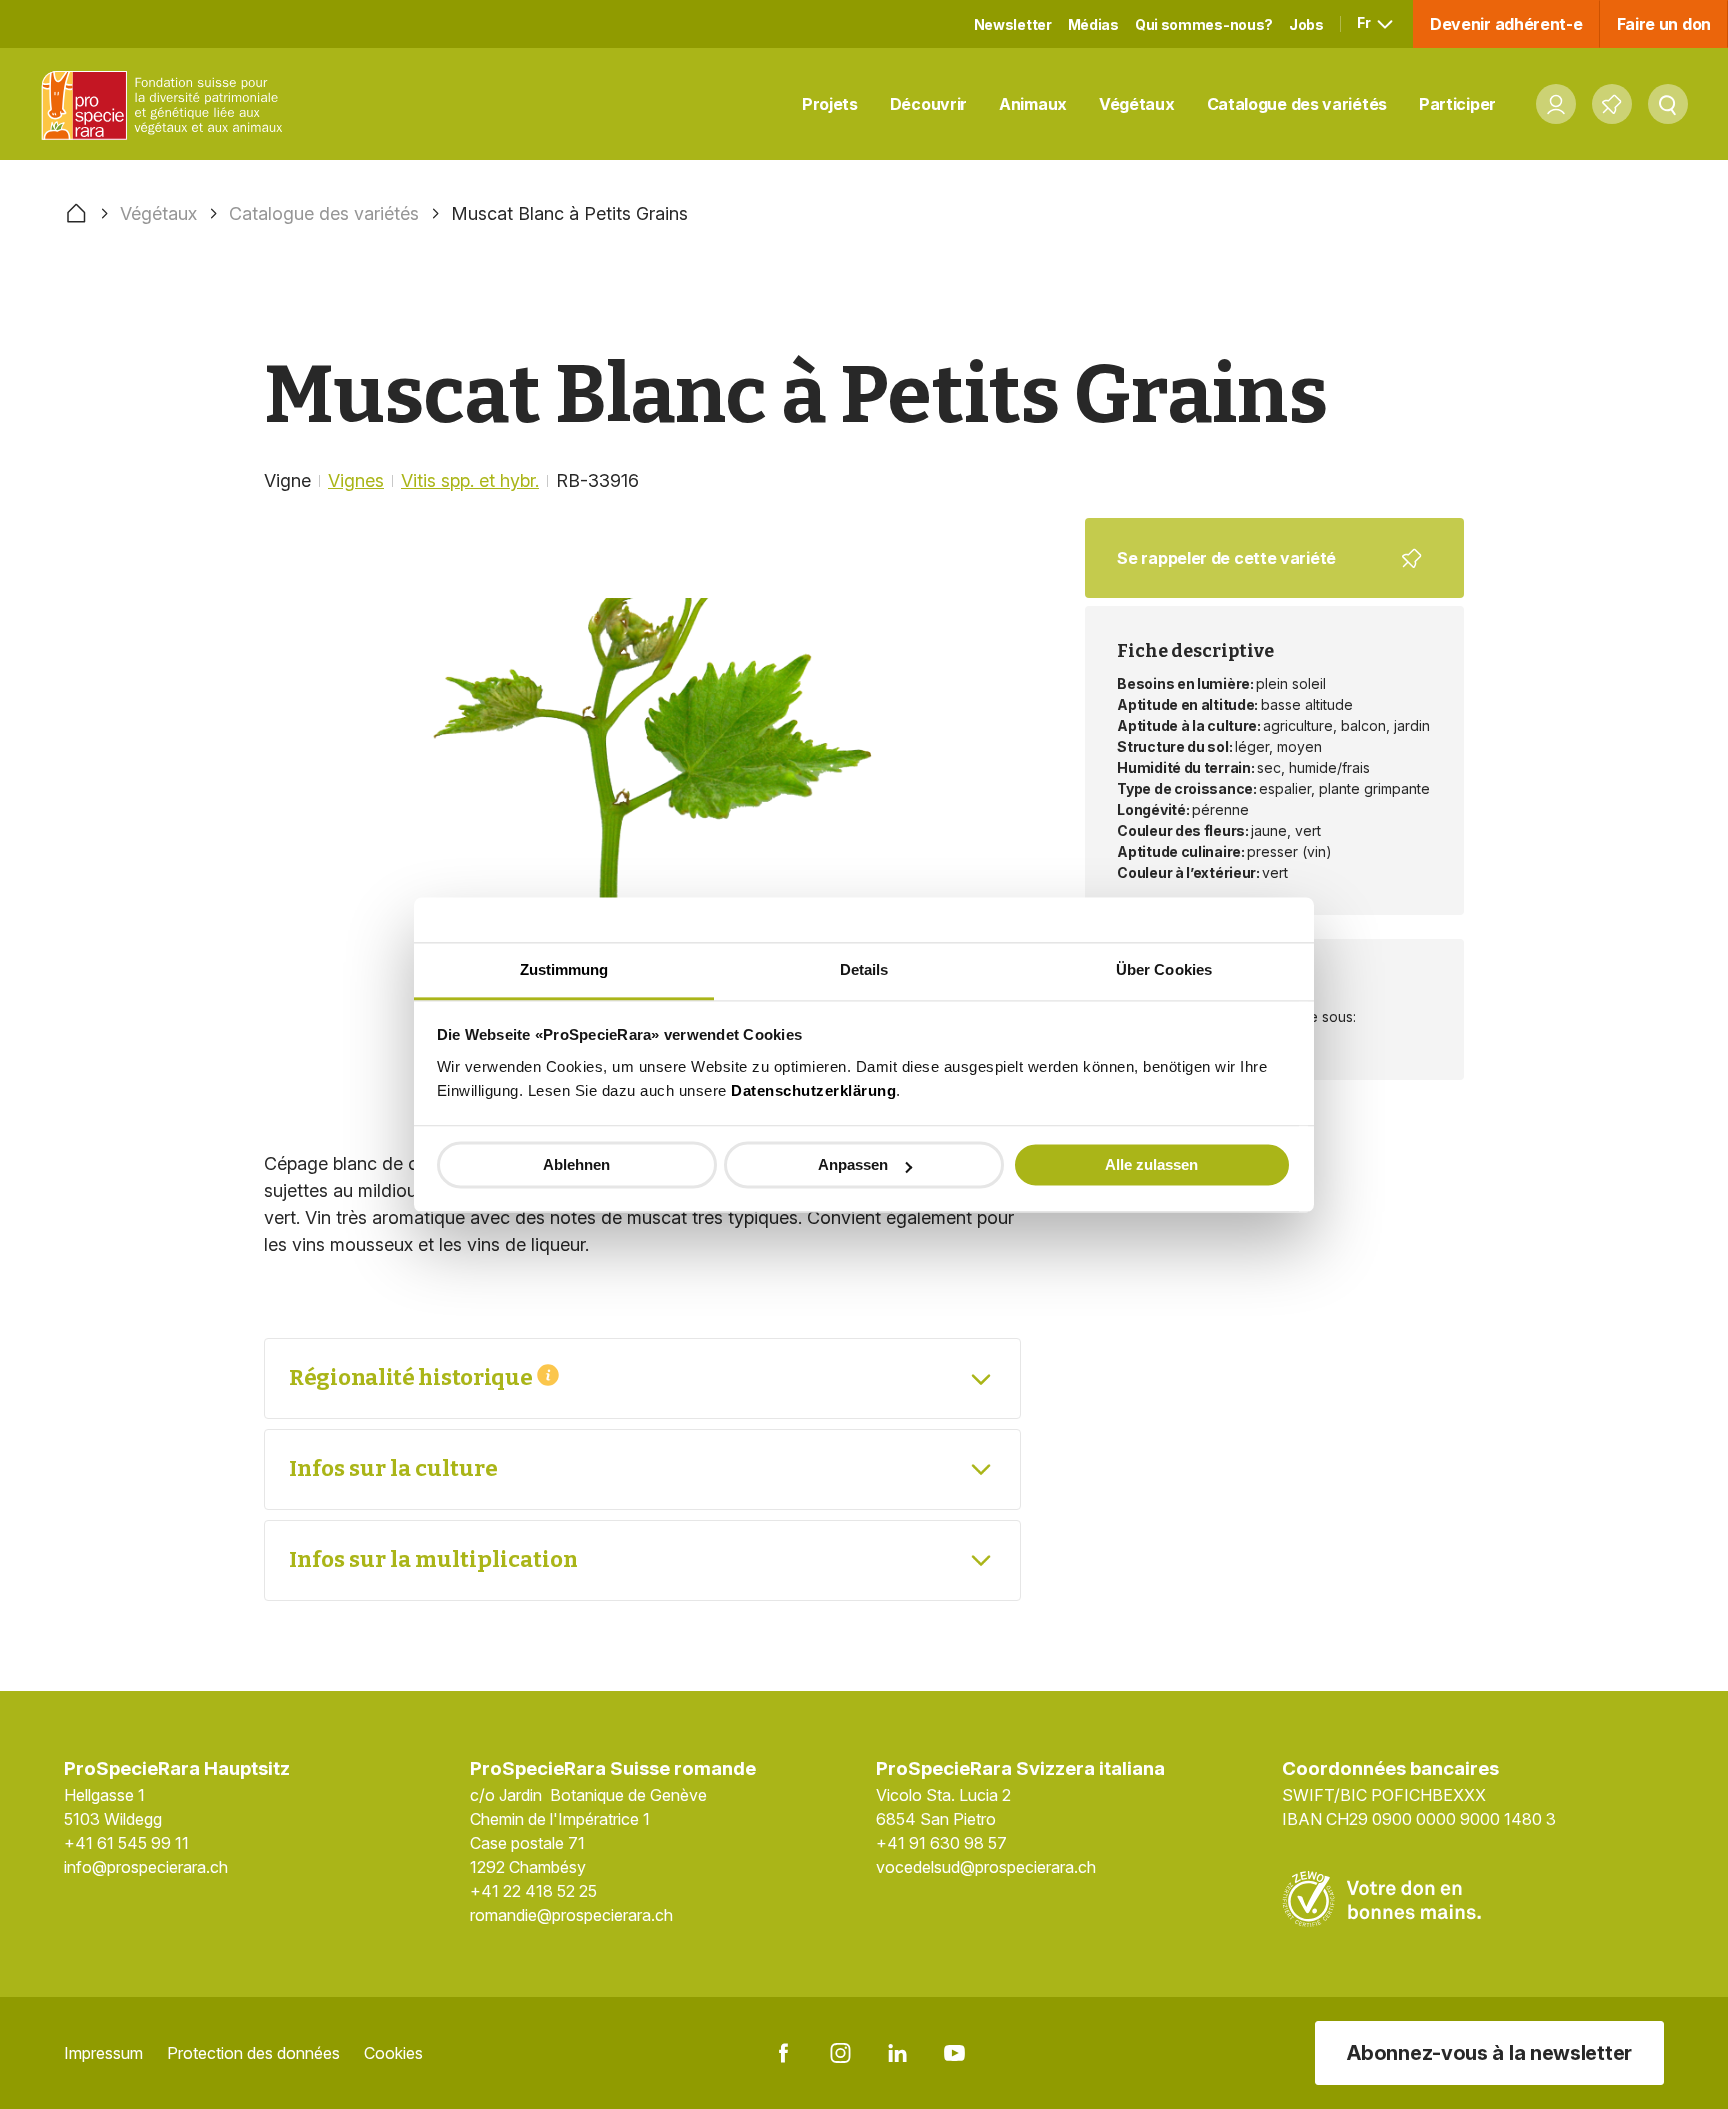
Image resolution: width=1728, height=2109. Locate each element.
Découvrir (928, 104)
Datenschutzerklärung (813, 1090)
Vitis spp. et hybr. (470, 480)
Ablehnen (576, 1164)
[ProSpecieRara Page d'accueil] (166, 104)
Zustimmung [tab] (564, 969)
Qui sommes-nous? (1204, 24)
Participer (1457, 104)
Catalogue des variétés (1297, 104)
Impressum (103, 2053)
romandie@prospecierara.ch (571, 1915)
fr (1365, 22)
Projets (830, 104)
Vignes (356, 480)
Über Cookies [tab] (1164, 969)
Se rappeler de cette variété (1261, 573)
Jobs (1306, 24)
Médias (1093, 24)
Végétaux (1137, 104)
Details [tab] (864, 969)
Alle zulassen (1151, 1164)
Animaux (1033, 104)
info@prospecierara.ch (146, 1867)
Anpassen (853, 1164)
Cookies (393, 2053)
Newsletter (1013, 24)
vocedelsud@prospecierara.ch (986, 1867)
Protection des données (253, 2053)
